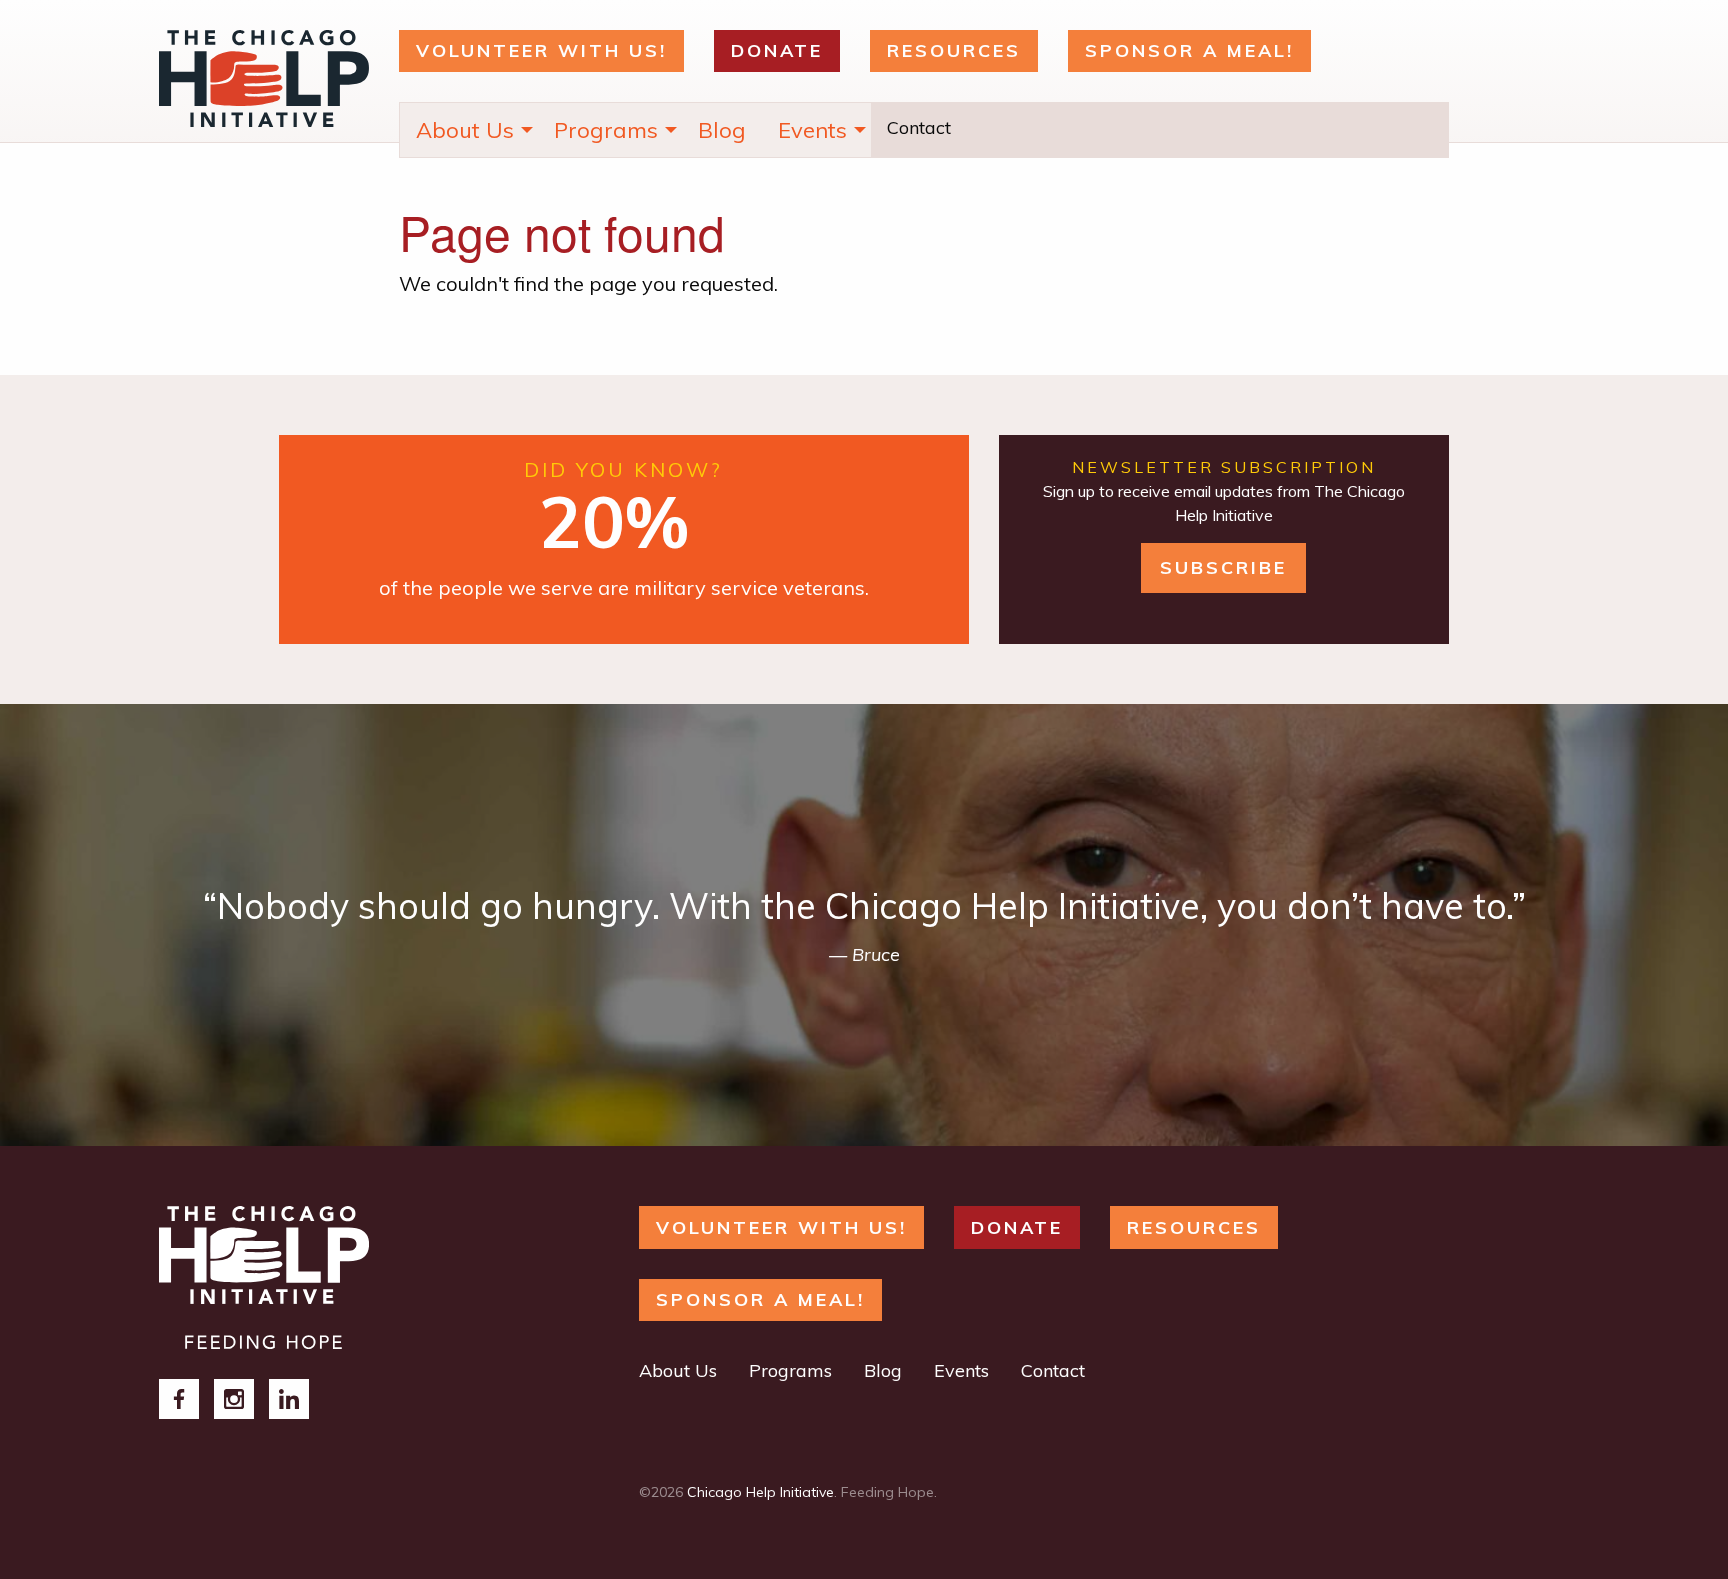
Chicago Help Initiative (760, 1492)
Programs (606, 130)
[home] (264, 1275)
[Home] (264, 84)
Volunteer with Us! (541, 50)
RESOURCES (954, 50)
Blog (722, 130)
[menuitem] (469, 130)
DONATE (777, 50)
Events (812, 130)
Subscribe (1223, 567)
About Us (465, 130)
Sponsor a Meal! (1189, 50)
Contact (919, 127)
